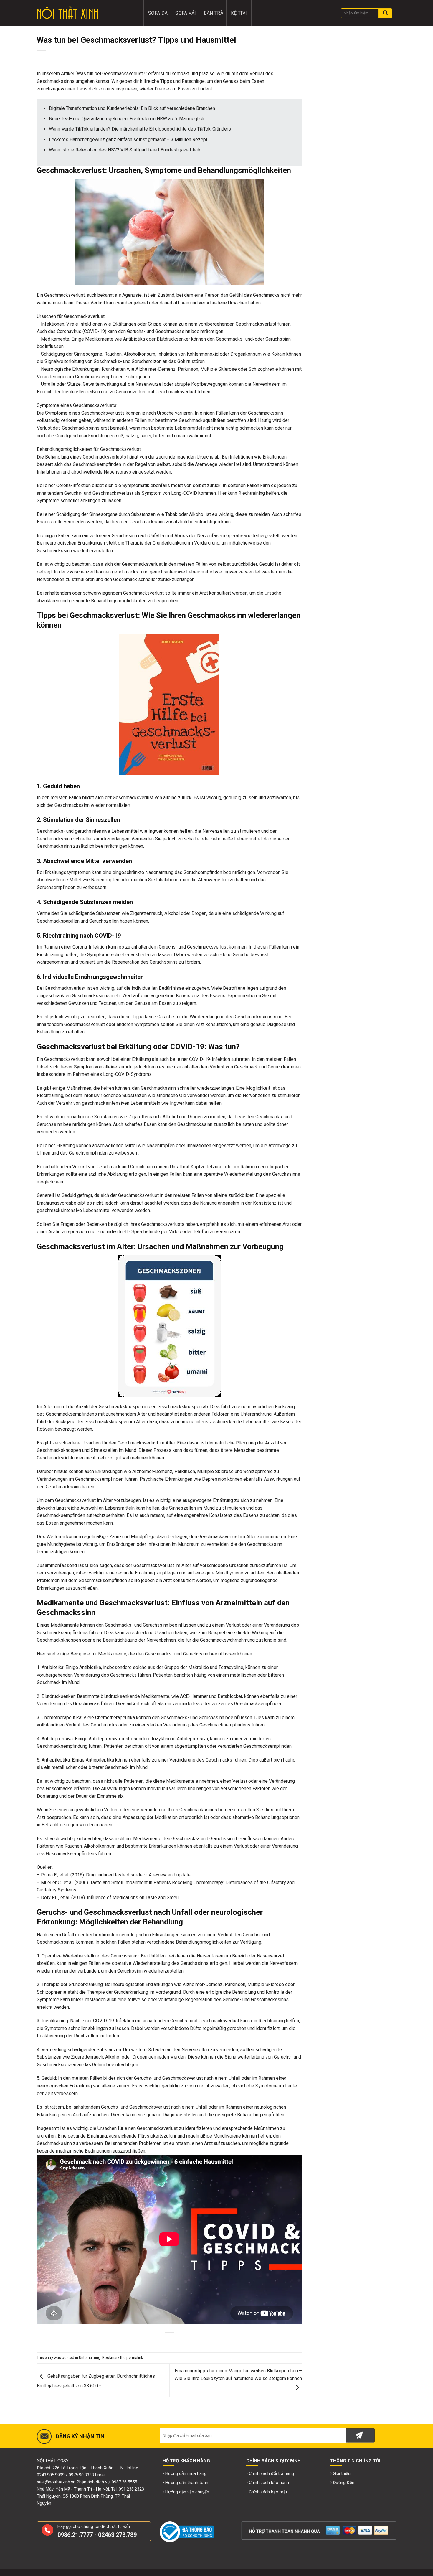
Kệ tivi (239, 13)
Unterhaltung (90, 2358)
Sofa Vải (186, 13)
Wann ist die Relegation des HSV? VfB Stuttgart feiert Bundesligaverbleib (125, 150)
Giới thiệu (342, 2474)
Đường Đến (344, 2483)
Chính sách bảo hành (269, 2483)
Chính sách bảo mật (268, 2492)
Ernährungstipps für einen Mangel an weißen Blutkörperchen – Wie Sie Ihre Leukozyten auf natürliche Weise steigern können (238, 2375)
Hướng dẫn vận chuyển (187, 2492)
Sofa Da (158, 13)
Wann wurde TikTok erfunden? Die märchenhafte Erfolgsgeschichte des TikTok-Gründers (140, 129)
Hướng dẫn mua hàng (186, 2474)
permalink (135, 2358)
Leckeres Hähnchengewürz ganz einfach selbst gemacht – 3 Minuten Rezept (128, 140)
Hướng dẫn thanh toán (187, 2483)
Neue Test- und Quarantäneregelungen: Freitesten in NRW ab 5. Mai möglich (127, 119)
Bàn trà (214, 13)
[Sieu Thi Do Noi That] (86, 13)
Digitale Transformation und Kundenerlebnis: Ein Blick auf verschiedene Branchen (132, 108)
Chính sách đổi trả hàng (271, 2474)
